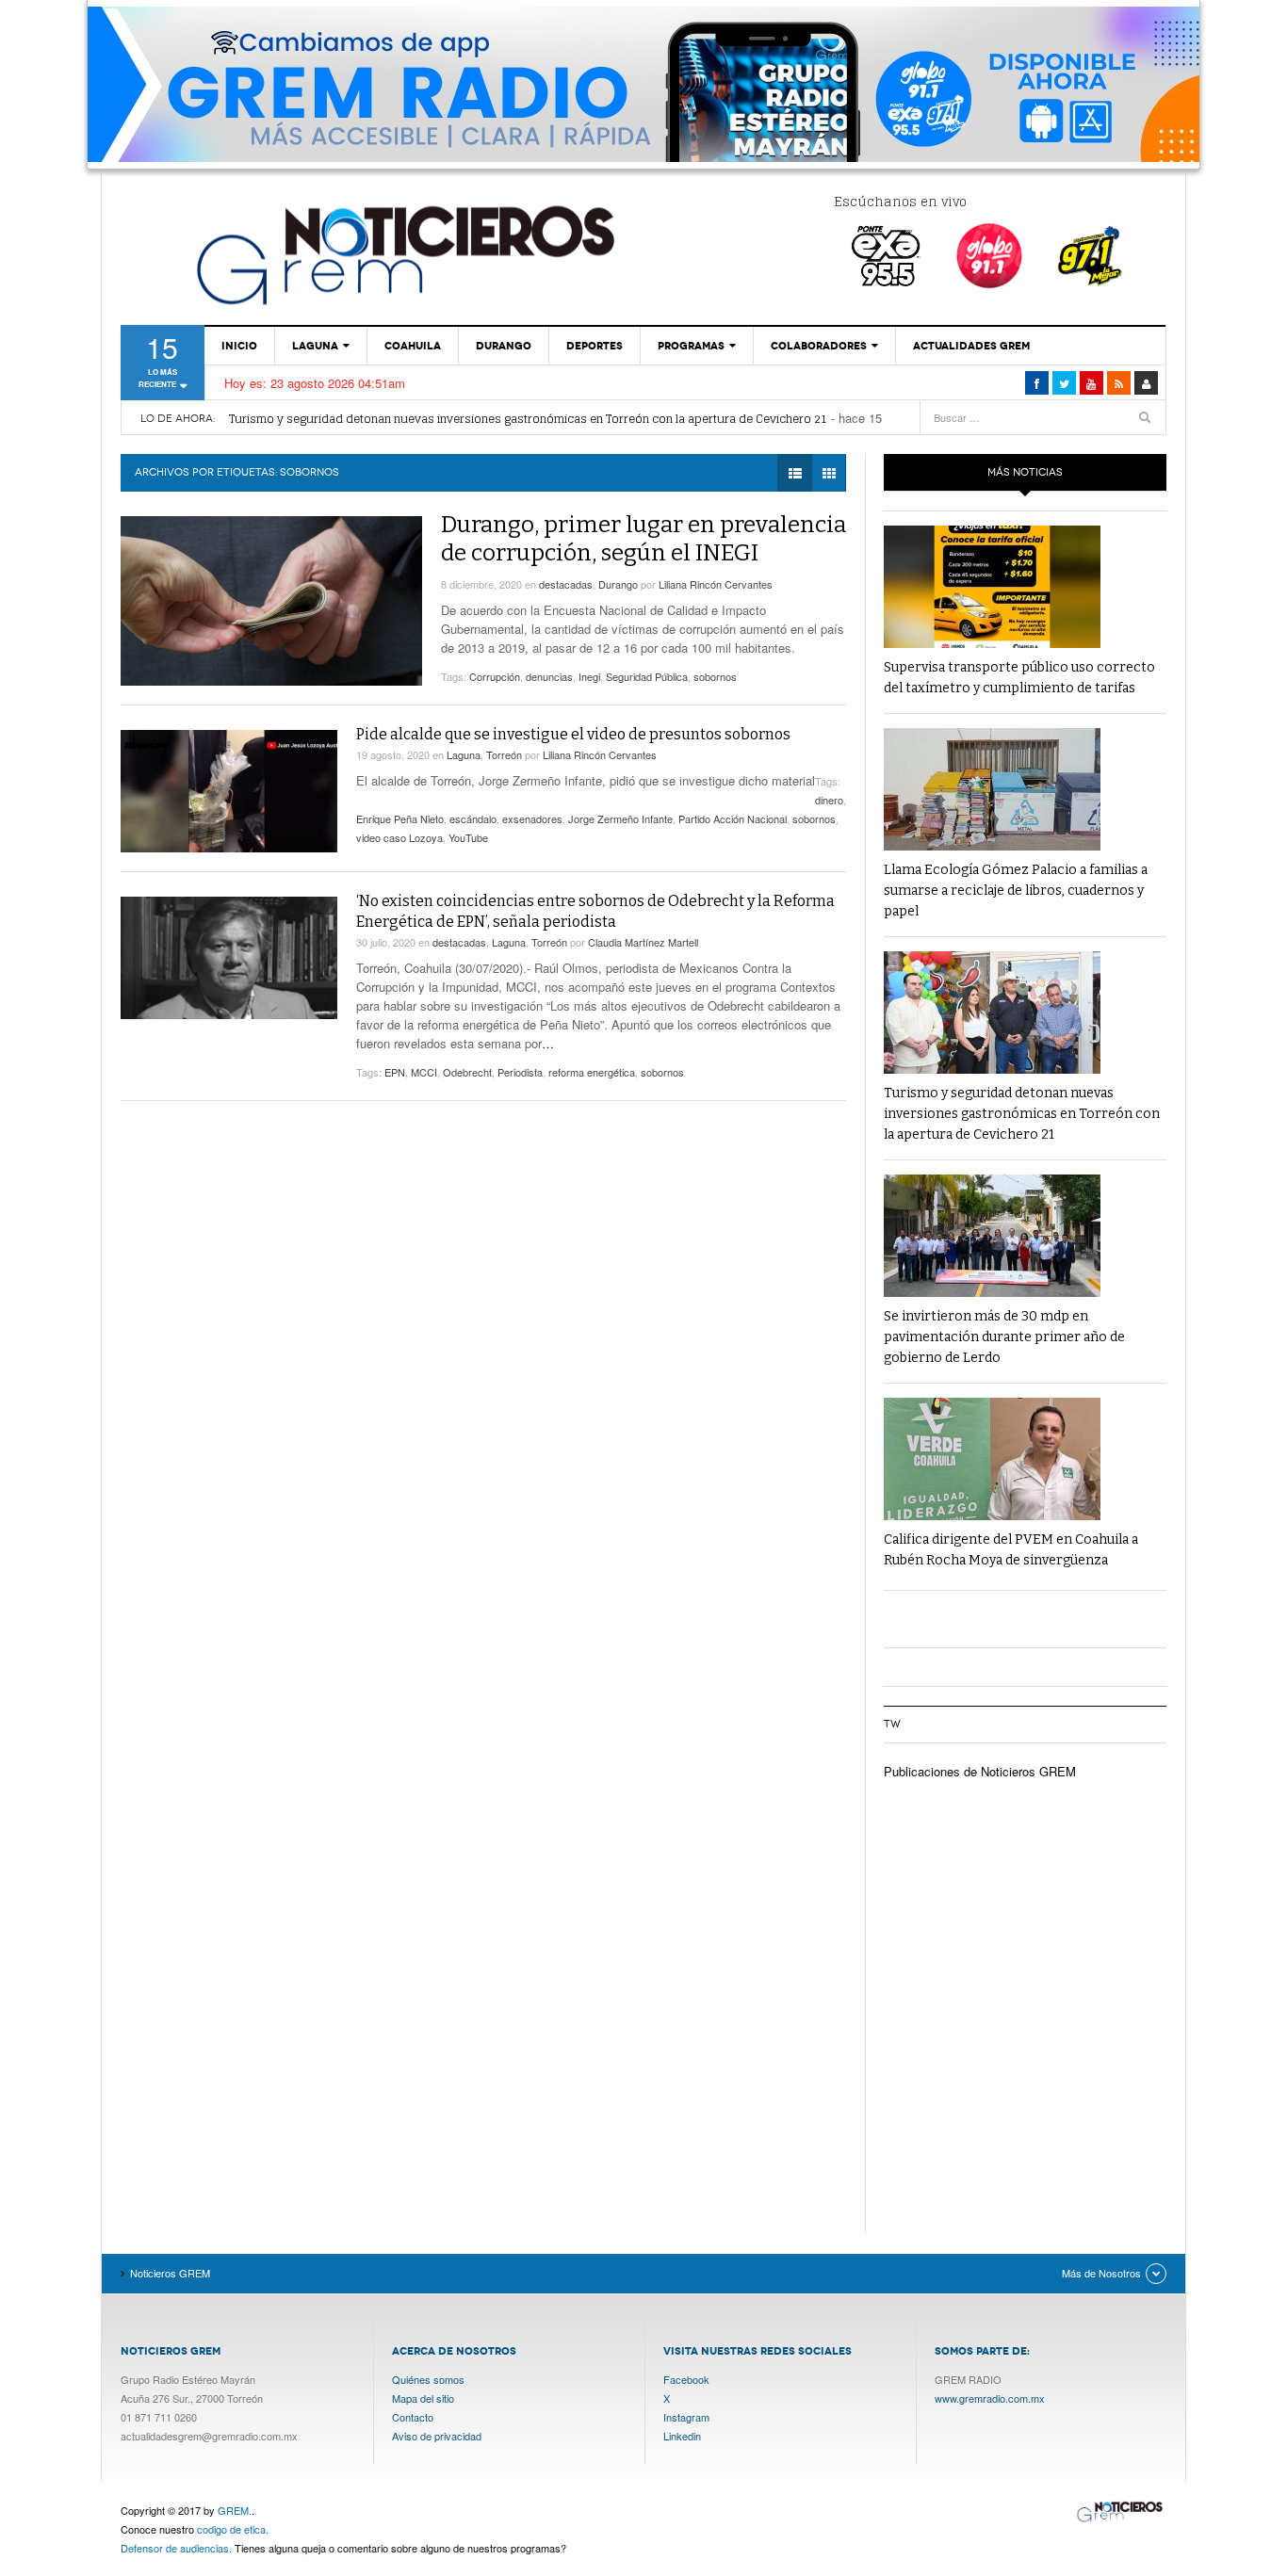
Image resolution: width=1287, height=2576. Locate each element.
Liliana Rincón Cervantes (716, 584)
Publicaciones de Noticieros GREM (980, 1771)
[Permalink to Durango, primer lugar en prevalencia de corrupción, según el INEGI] (271, 601)
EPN (395, 1072)
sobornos (715, 676)
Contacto (413, 2417)
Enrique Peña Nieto (400, 818)
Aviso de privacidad (437, 2436)
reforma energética (592, 1072)
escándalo (473, 818)
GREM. (235, 2510)
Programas (691, 346)
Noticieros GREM (403, 254)
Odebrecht (467, 1072)
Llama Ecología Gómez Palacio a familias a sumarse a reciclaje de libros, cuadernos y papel (1016, 891)
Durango (504, 346)
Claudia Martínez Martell (643, 942)
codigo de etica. (233, 2529)
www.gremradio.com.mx (990, 2398)
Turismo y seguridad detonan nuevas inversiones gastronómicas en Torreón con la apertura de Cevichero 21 (528, 419)
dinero (829, 800)
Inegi (589, 676)
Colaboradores (819, 346)
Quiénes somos (428, 2379)
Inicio (239, 346)
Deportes (595, 346)
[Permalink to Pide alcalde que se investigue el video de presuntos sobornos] (229, 791)
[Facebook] (1037, 383)
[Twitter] (1064, 383)
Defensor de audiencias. (176, 2548)
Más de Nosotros (1101, 2273)
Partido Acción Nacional (733, 818)
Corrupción (495, 676)
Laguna (315, 346)
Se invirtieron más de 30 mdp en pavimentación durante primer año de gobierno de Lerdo (1004, 1337)
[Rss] (1119, 383)
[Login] (1146, 383)
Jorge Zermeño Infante (620, 818)
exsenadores (532, 818)
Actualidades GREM (971, 346)
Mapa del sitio (423, 2398)
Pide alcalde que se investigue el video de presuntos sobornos (573, 734)
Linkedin (682, 2436)
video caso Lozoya (399, 837)
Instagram (686, 2417)
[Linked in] (1092, 383)
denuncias (549, 676)
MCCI (424, 1072)
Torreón (504, 754)
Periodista (520, 1072)
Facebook (686, 2379)
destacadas (566, 584)
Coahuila (413, 346)
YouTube (468, 837)
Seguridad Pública (647, 676)
